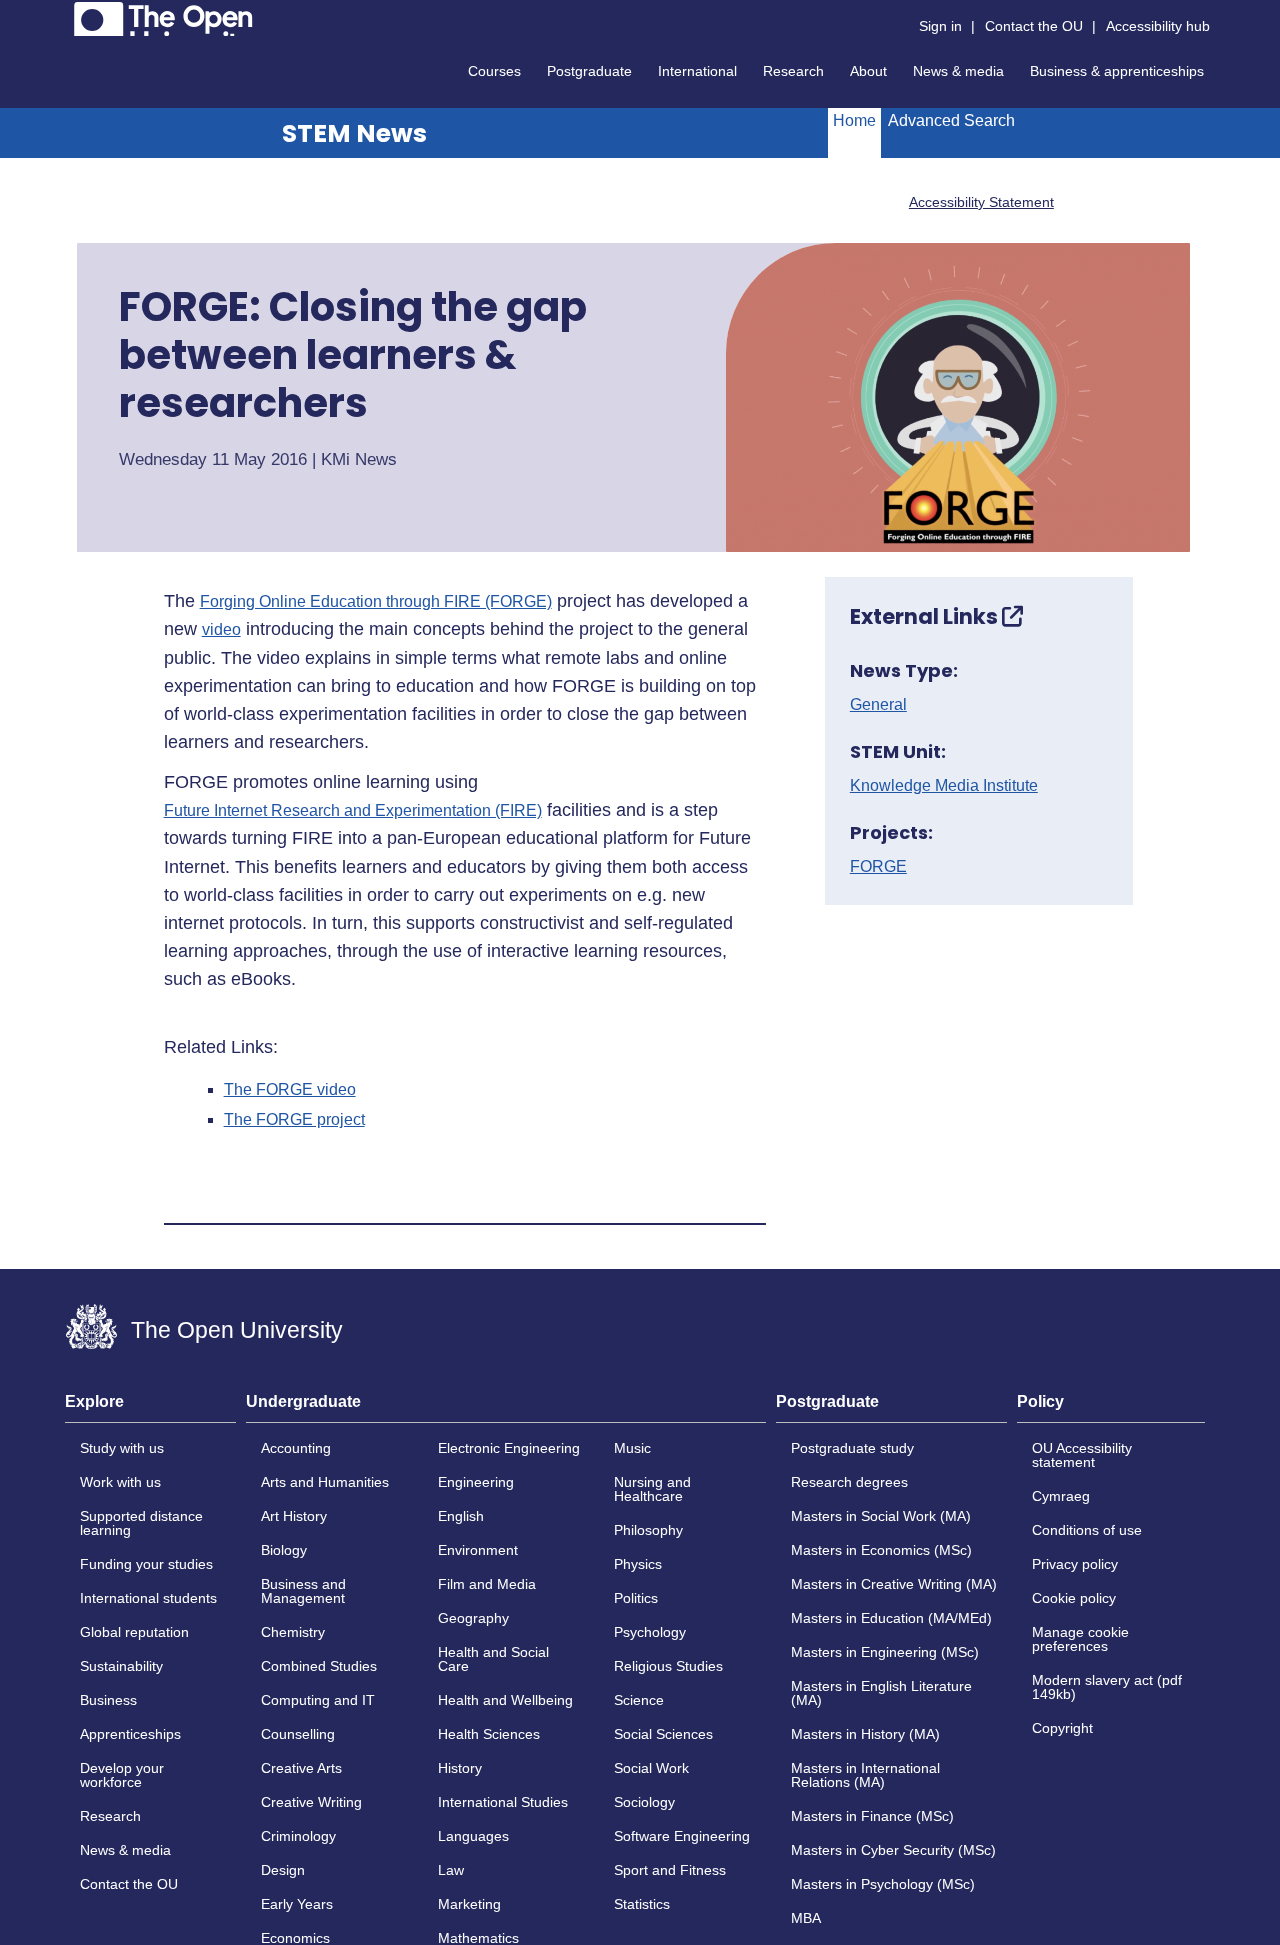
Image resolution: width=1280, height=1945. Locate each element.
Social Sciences (663, 1734)
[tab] (150, 1408)
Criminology (298, 1836)
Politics (636, 1598)
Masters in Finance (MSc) (872, 1816)
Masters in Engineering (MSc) (885, 1652)
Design (283, 1870)
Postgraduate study (852, 1448)
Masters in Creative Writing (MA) (894, 1584)
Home (854, 120)
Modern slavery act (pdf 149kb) (1107, 1687)
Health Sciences (489, 1734)
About (868, 71)
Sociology (644, 1802)
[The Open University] (163, 19)
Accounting (296, 1448)
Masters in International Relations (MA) (865, 1775)
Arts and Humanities (325, 1482)
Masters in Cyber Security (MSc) (893, 1850)
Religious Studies (668, 1666)
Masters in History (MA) (865, 1734)
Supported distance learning (141, 1523)
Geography (473, 1618)
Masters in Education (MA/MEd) (891, 1618)
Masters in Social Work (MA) (881, 1516)
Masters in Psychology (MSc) (883, 1884)
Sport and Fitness (670, 1870)
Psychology (650, 1632)
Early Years (297, 1904)
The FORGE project (294, 1120)
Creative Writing (311, 1802)
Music (632, 1448)
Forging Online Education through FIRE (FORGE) (376, 602)
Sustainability (121, 1666)
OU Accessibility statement (1082, 1455)
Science (639, 1700)
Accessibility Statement (981, 202)
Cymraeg (1061, 1496)
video (221, 630)
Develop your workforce (122, 1775)
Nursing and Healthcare (652, 1489)
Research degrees (849, 1482)
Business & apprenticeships (1117, 71)
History (460, 1768)
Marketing (469, 1904)
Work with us (120, 1482)
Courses (494, 71)
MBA (806, 1918)
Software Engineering (682, 1836)
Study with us (122, 1448)
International (697, 71)
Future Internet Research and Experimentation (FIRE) (353, 811)
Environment (478, 1550)
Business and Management (303, 1591)
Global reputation (134, 1632)
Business (108, 1700)
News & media (958, 71)
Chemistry (293, 1632)
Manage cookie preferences (1080, 1639)
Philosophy (648, 1530)
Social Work (651, 1768)
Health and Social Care (493, 1659)
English (461, 1516)
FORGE (878, 867)
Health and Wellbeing (505, 1700)
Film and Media (487, 1584)
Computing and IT (318, 1700)
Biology (284, 1550)
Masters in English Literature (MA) (881, 1693)
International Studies (503, 1802)
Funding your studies (146, 1564)
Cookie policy (1074, 1598)
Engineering (476, 1482)
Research (793, 71)
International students (148, 1598)
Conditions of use (1087, 1530)
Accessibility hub (1158, 26)
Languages (473, 1836)
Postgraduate (589, 71)
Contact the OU (1034, 26)
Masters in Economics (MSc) (881, 1550)
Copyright (1062, 1728)
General (878, 705)
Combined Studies (319, 1666)
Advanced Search (951, 120)
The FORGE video (290, 1090)
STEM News (354, 133)
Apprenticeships (130, 1734)
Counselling (298, 1734)
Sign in (940, 26)
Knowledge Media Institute (944, 786)
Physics (638, 1564)
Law (451, 1870)
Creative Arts (301, 1768)
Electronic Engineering (509, 1448)
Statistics (642, 1904)
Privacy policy (1075, 1564)
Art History (294, 1516)
